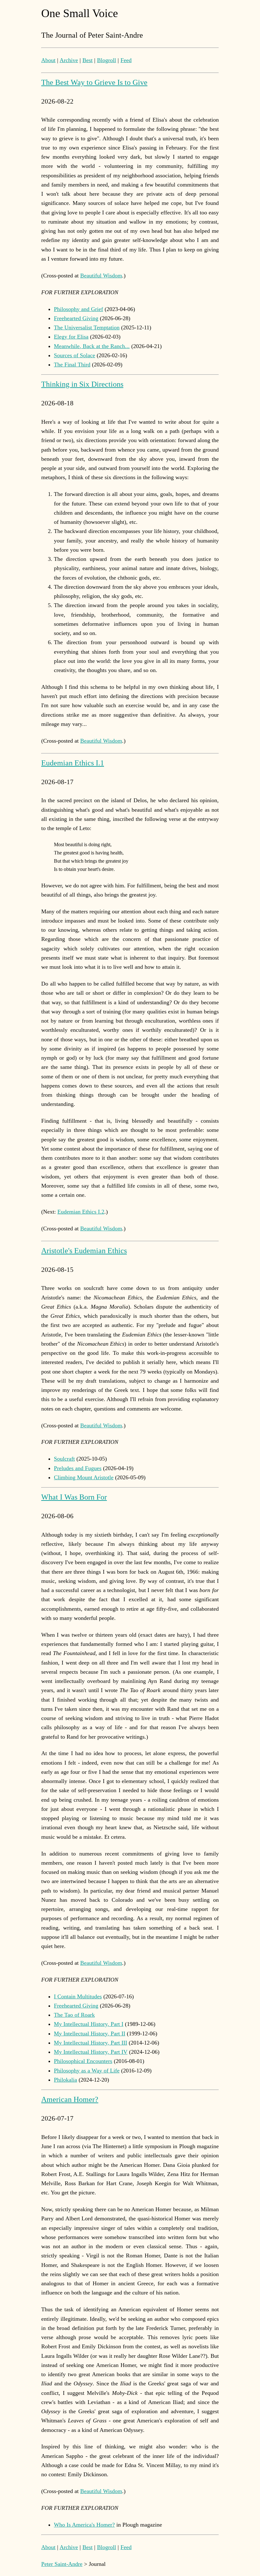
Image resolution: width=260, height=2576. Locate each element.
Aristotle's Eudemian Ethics (84, 1251)
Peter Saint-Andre (62, 2564)
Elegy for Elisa (71, 337)
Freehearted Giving (76, 318)
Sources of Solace (75, 355)
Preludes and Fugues (78, 1468)
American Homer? (70, 2099)
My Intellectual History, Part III (91, 2043)
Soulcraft (64, 1459)
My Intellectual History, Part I (89, 2024)
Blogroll (107, 60)
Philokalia (65, 2080)
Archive (69, 60)
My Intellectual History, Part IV (91, 2052)
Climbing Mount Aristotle (84, 1477)
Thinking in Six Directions (82, 384)
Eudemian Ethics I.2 (81, 1212)
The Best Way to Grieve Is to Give (94, 82)
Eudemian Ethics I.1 (73, 763)
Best (88, 60)
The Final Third (72, 365)
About (48, 60)
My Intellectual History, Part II (90, 2034)
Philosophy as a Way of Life (87, 2071)
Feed (126, 60)
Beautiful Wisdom (101, 276)
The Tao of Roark (74, 2015)
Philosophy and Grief (78, 309)
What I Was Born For (74, 1497)
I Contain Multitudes (78, 1996)
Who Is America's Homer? (84, 2525)
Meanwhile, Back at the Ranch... (92, 346)
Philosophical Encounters (83, 2061)
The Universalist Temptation (87, 327)
